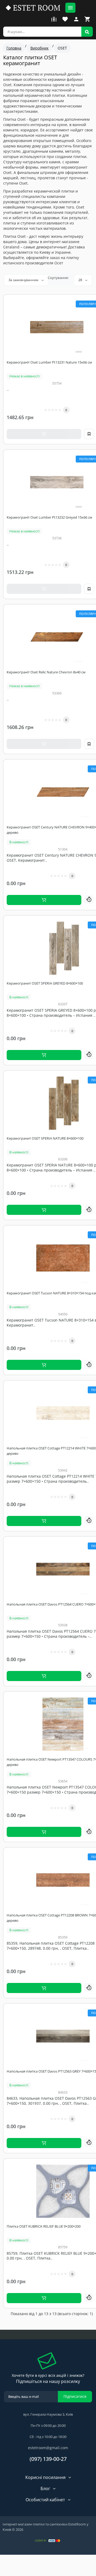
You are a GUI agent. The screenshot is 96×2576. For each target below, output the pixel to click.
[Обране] (65, 19)
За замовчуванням (24, 280)
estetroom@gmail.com (48, 2448)
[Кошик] (87, 19)
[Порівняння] (54, 19)
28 (81, 280)
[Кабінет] (76, 19)
